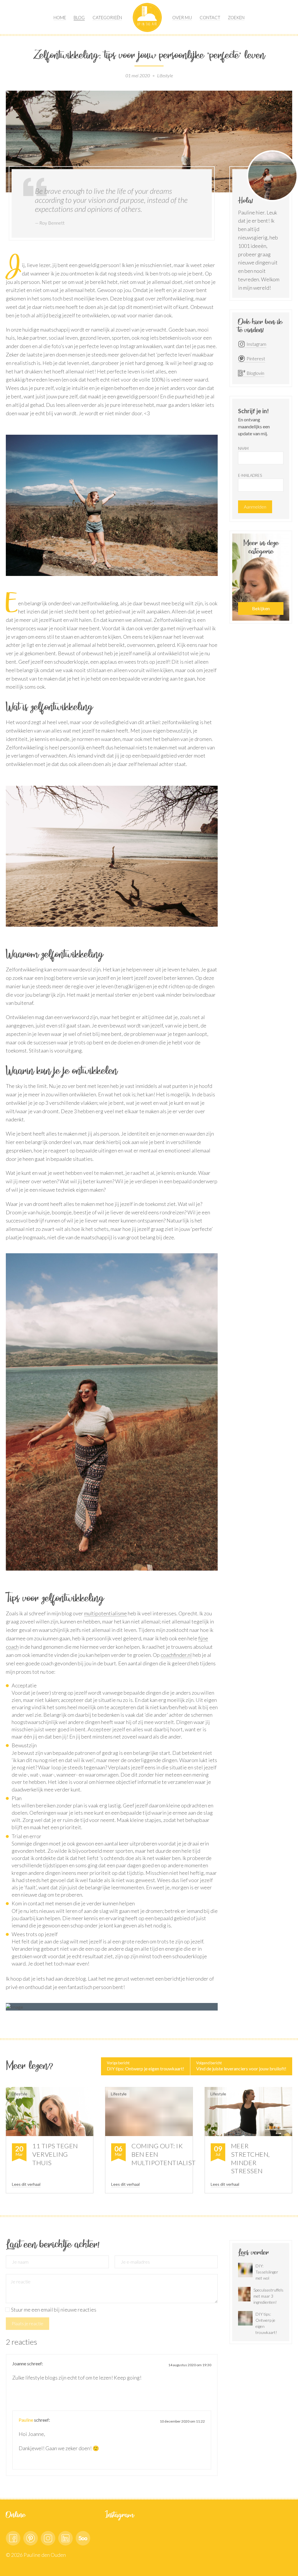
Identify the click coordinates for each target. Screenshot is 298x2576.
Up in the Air (147, 17)
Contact (210, 17)
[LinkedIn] (65, 2538)
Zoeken (236, 17)
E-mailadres (250, 475)
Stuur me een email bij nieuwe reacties (54, 2310)
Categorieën (107, 17)
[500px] (83, 2538)
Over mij (182, 17)
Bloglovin (255, 373)
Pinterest (256, 358)
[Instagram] (48, 2538)
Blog (79, 17)
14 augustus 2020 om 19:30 (190, 2365)
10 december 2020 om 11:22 (182, 2421)
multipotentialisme (105, 1613)
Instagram (256, 344)
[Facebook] (13, 2538)
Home (60, 17)
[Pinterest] (31, 2538)
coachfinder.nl (176, 1655)
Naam (243, 448)
